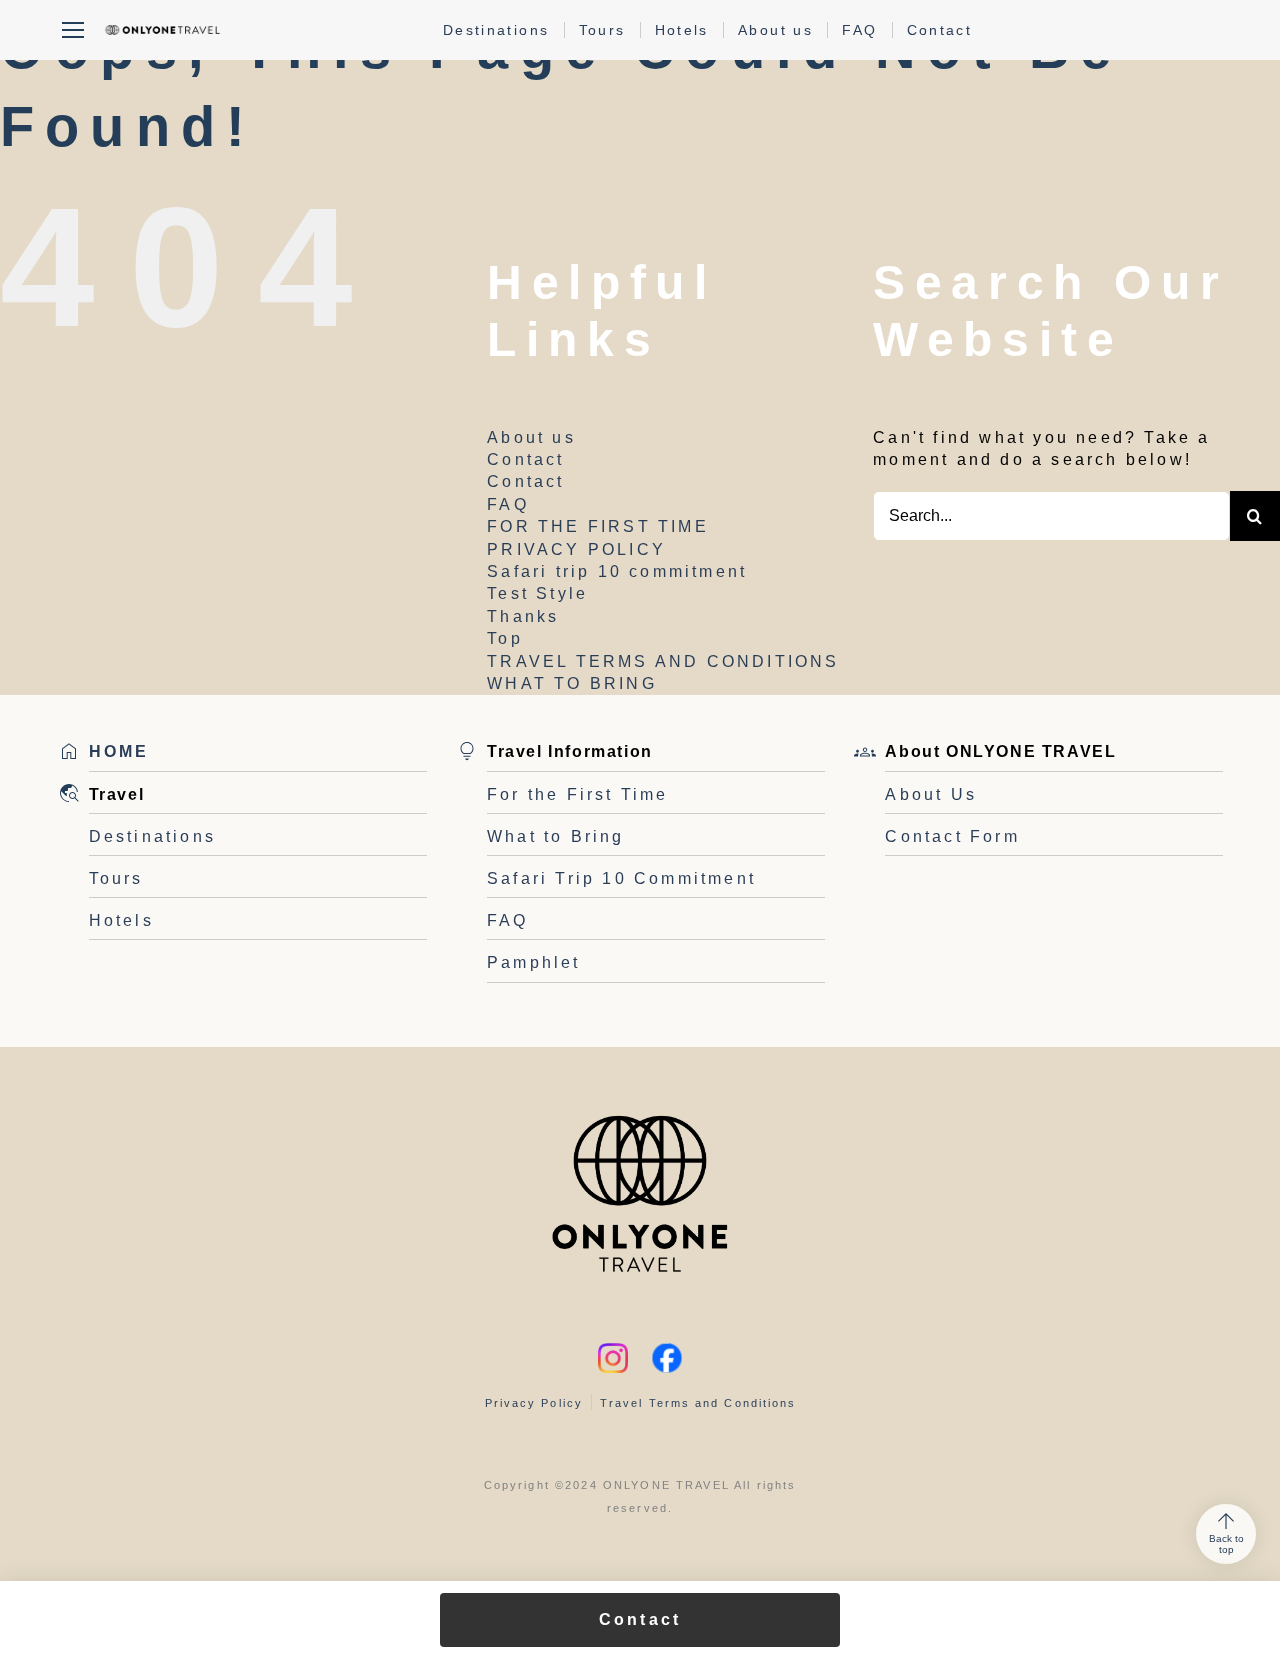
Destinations (496, 30)
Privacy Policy (534, 1403)
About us (775, 30)
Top (505, 638)
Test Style (537, 593)
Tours (602, 30)
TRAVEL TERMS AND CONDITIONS (663, 661)
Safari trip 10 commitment (617, 571)
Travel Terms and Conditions (698, 1403)
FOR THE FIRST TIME (598, 526)
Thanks (523, 616)
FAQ (859, 30)
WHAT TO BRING (572, 683)
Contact (940, 30)
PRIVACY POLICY (576, 549)
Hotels (682, 30)
